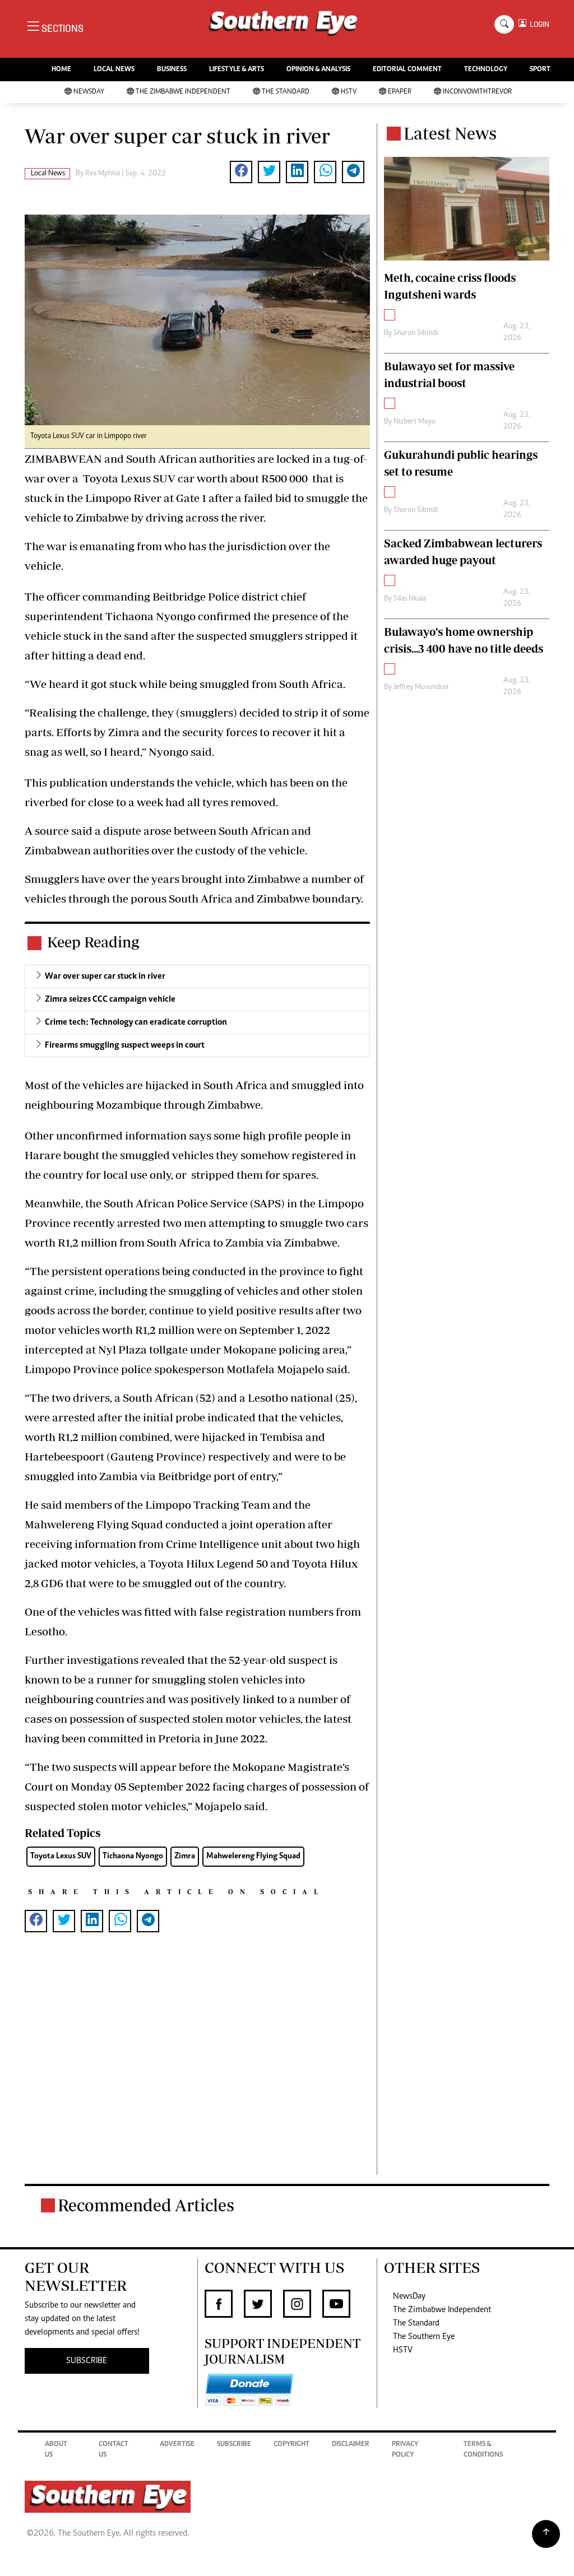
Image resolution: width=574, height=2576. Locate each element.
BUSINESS (172, 70)
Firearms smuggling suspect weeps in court (125, 1045)
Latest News (450, 133)
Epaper (400, 92)
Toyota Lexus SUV (61, 1856)
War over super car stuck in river (105, 977)
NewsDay (89, 92)
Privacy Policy (405, 2450)
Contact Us (114, 2450)
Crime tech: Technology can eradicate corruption (136, 1022)
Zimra (185, 1856)
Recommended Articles (146, 2205)
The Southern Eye (424, 2337)
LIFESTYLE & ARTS (237, 70)
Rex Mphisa (103, 174)
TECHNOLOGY (486, 70)
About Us (56, 2450)
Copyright (291, 2445)
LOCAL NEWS (114, 70)
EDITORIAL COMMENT (407, 70)
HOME (61, 70)
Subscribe (234, 2445)
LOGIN (538, 24)
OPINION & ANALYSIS (318, 70)
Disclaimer (351, 2445)
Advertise (177, 2445)
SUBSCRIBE (87, 2361)
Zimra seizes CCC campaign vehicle (110, 999)
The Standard (286, 92)
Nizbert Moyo (415, 422)
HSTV (349, 92)
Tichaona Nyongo (133, 1856)
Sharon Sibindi (416, 333)
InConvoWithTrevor (477, 92)
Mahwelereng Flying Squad (253, 1856)
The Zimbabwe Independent (183, 92)
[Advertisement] (197, 2072)
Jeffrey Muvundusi (421, 687)
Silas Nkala (410, 599)
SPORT (540, 70)
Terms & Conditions (483, 2450)
